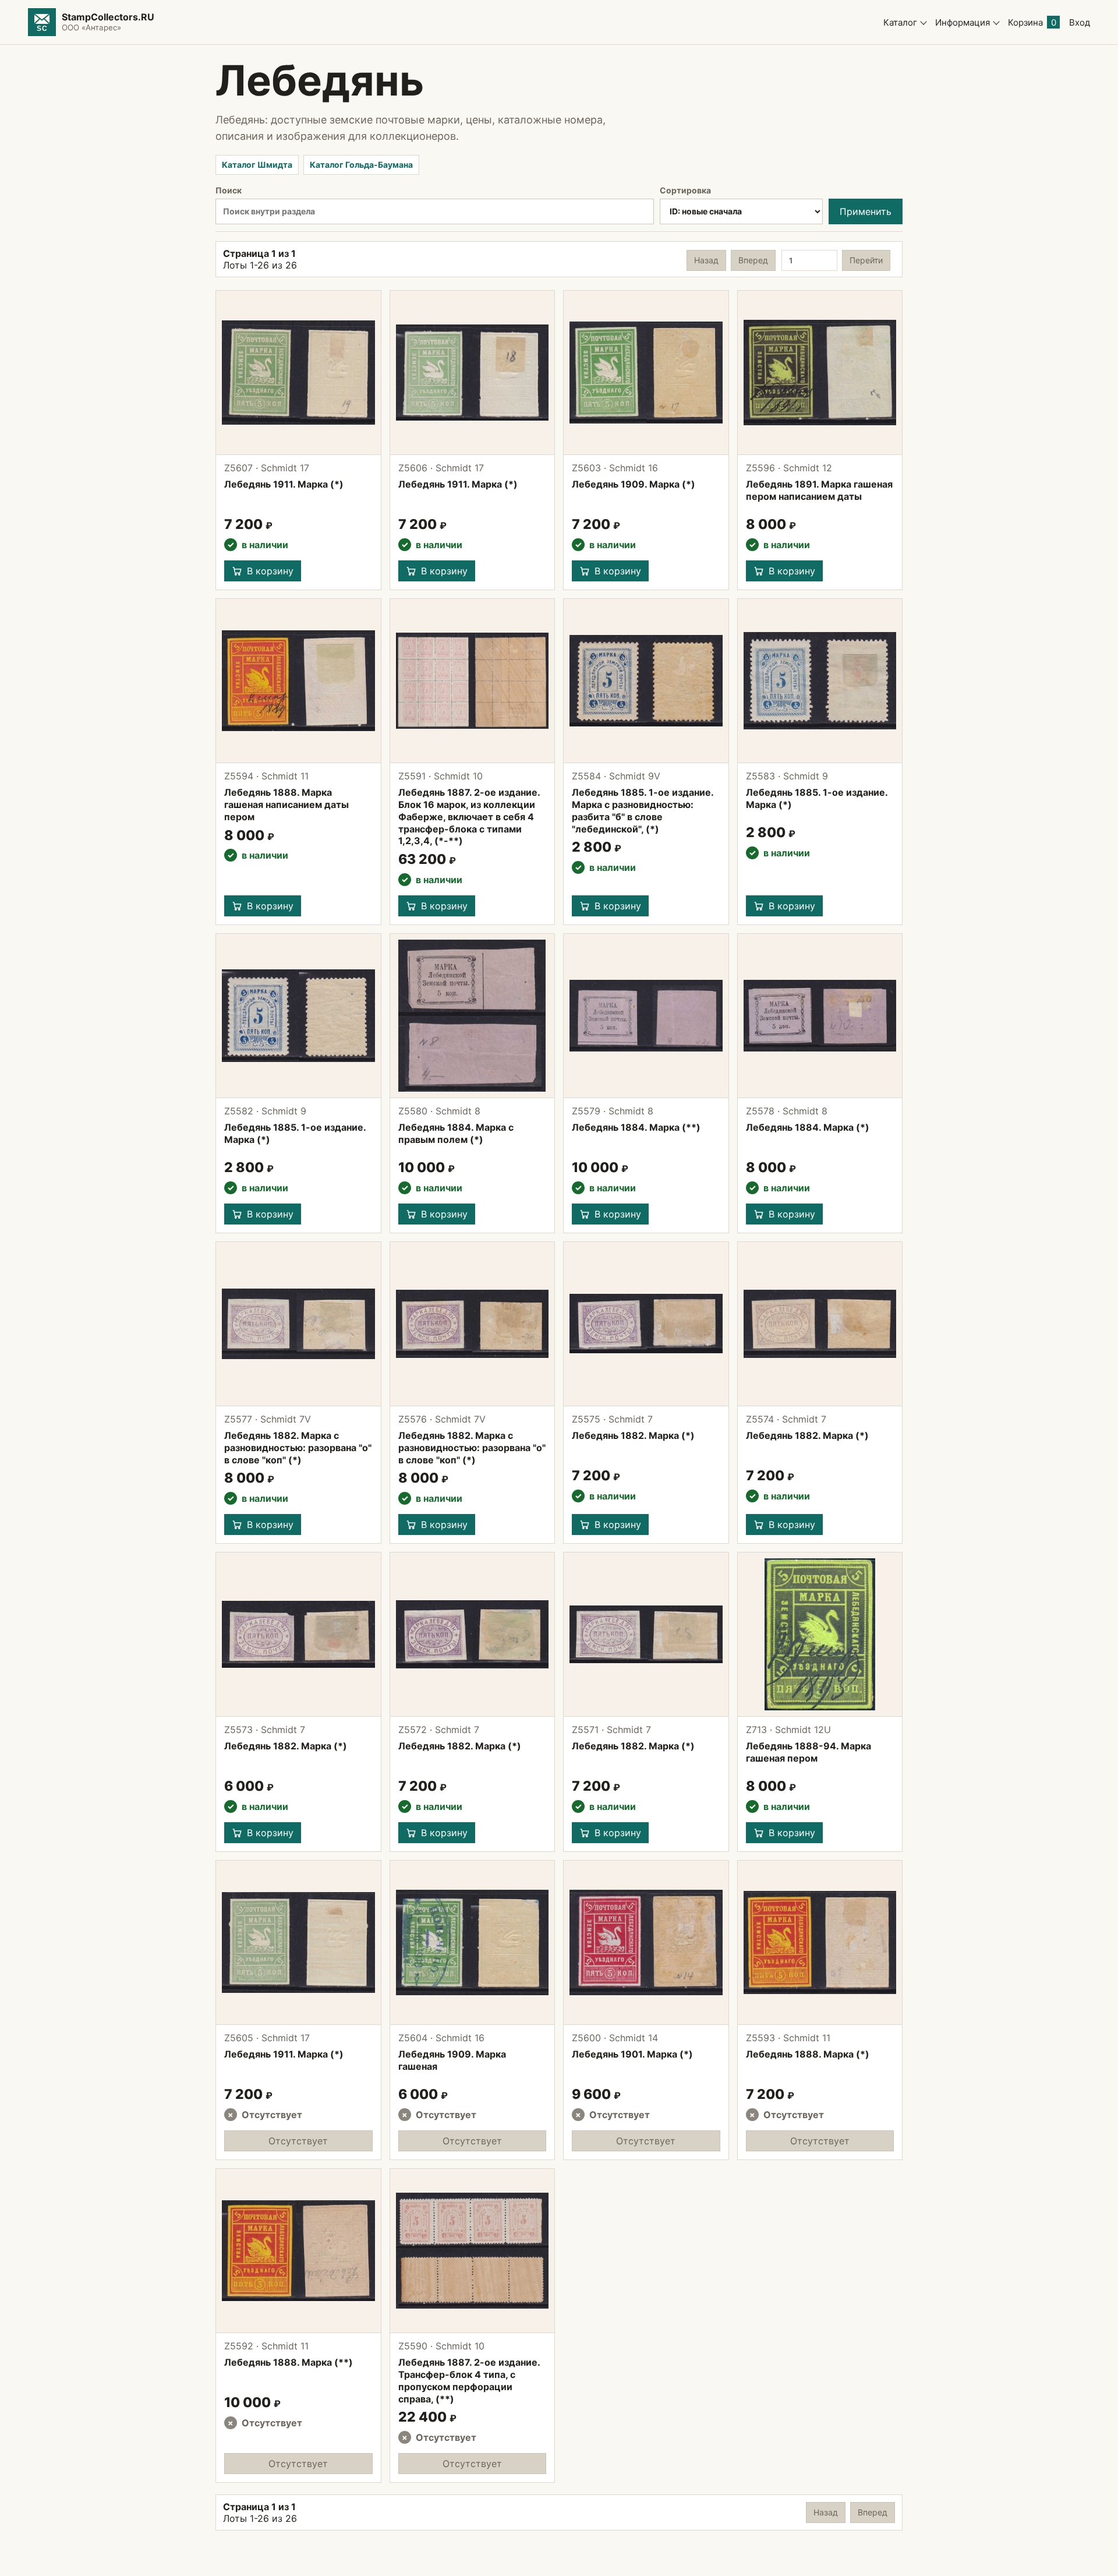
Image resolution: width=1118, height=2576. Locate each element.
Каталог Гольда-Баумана (361, 165)
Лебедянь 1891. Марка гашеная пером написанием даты (819, 490)
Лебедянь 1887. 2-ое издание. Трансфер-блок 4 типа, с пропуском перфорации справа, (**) (469, 2380)
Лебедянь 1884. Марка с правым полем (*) (456, 1133)
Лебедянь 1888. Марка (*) (808, 2054)
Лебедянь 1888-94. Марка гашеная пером (809, 1752)
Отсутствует (298, 2141)
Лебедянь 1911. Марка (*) (284, 484)
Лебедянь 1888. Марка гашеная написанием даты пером (286, 804)
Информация (963, 22)
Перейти (866, 260)
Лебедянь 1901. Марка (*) (632, 2054)
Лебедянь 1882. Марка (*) (633, 1435)
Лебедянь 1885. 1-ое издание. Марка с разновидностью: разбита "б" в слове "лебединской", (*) (643, 810)
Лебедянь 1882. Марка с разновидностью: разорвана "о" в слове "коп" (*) (298, 1448)
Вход (1080, 22)
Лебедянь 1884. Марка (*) (808, 1127)
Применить (866, 211)
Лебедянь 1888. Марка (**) (289, 2362)
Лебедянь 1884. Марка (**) (636, 1127)
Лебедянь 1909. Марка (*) (634, 484)
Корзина (1032, 22)
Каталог (900, 22)
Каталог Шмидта (257, 165)
